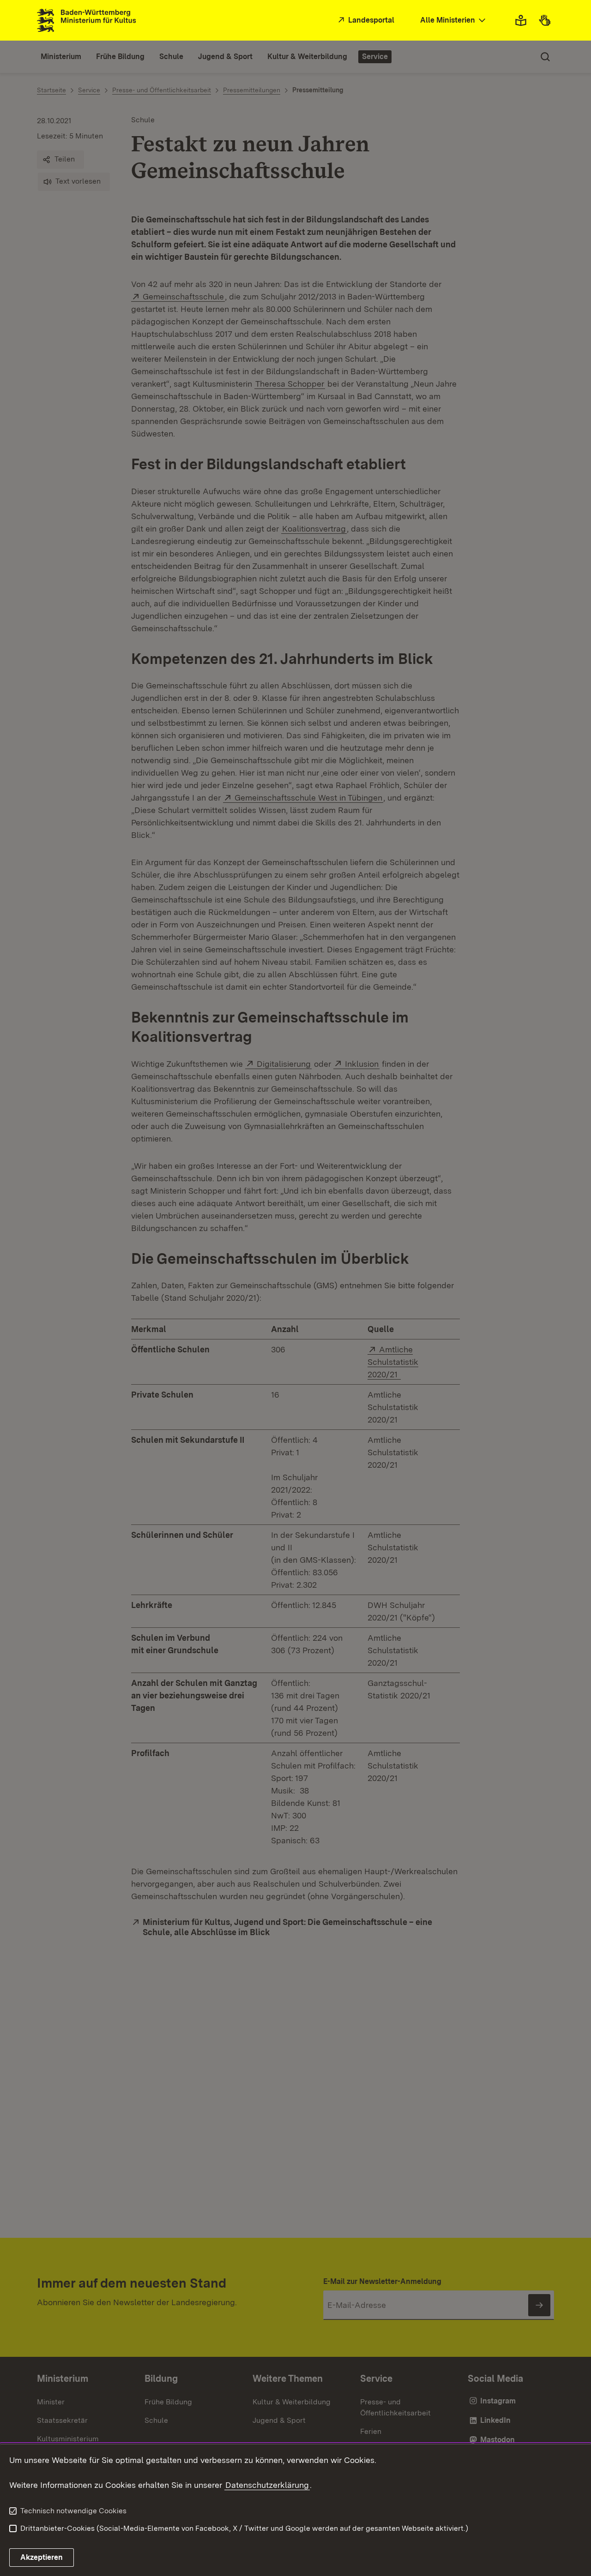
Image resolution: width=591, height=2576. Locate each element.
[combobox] (454, 21)
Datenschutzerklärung (267, 2485)
